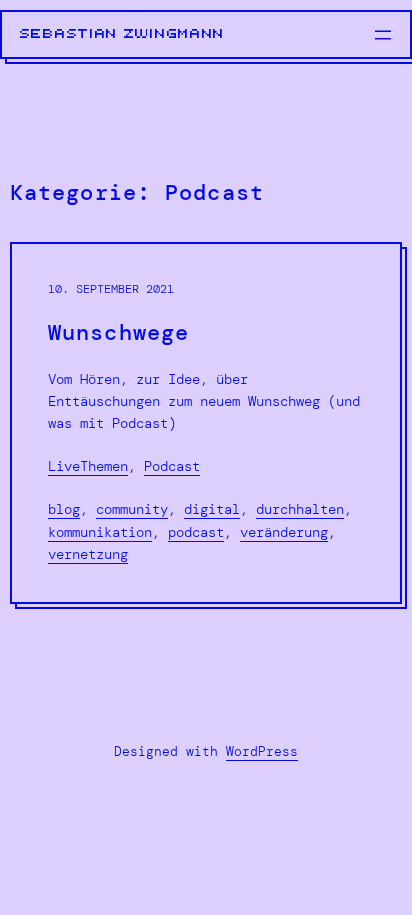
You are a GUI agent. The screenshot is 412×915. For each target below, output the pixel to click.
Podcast (172, 466)
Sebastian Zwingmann (122, 34)
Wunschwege (118, 333)
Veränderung (284, 532)
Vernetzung (88, 554)
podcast (196, 532)
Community (132, 509)
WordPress (262, 751)
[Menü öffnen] (383, 35)
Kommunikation (100, 532)
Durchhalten (300, 509)
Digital (212, 509)
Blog (64, 509)
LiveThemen (88, 466)
